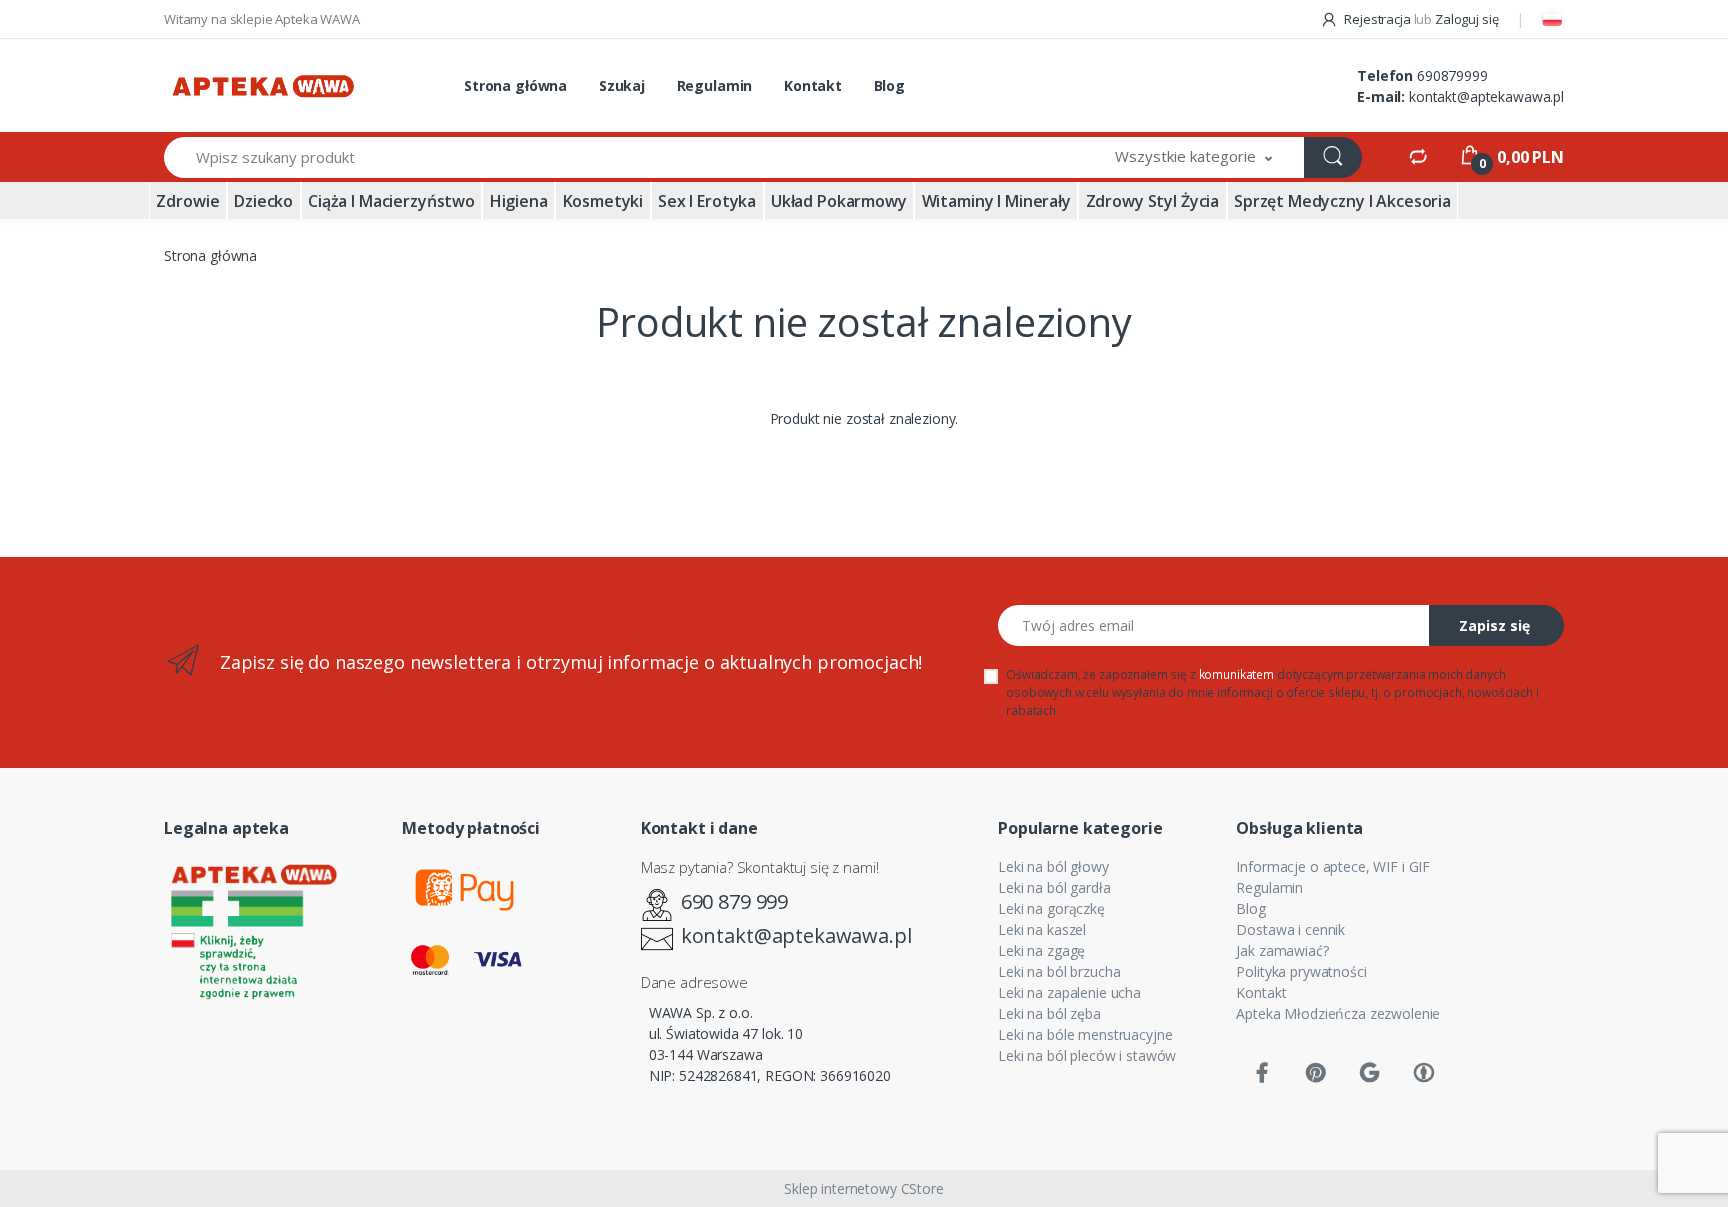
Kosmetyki (603, 201)
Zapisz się (1494, 625)
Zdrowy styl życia (1153, 201)
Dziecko (263, 201)
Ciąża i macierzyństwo (391, 201)
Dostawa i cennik (1290, 929)
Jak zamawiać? (1282, 950)
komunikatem (1236, 674)
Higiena (519, 201)
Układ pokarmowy (839, 201)
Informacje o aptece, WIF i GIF (1333, 866)
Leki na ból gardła (1054, 887)
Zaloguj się (1466, 19)
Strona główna (515, 85)
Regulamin (715, 85)
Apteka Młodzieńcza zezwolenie (1338, 1013)
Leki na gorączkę (1051, 908)
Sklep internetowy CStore (864, 1188)
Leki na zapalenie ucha (1069, 992)
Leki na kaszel (1042, 929)
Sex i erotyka (707, 201)
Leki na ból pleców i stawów (1087, 1055)
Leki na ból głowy (1053, 866)
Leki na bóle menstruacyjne (1085, 1034)
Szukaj (622, 85)
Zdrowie (187, 201)
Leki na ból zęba (1049, 1013)
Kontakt (813, 85)
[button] (1194, 157)
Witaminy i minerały (996, 201)
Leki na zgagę (1041, 950)
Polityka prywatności (1301, 971)
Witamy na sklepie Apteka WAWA (262, 19)
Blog (889, 85)
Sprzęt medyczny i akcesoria (1342, 201)
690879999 (1452, 75)
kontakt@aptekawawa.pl (1486, 96)
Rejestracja (1377, 19)
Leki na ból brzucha (1059, 971)
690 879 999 (734, 901)
